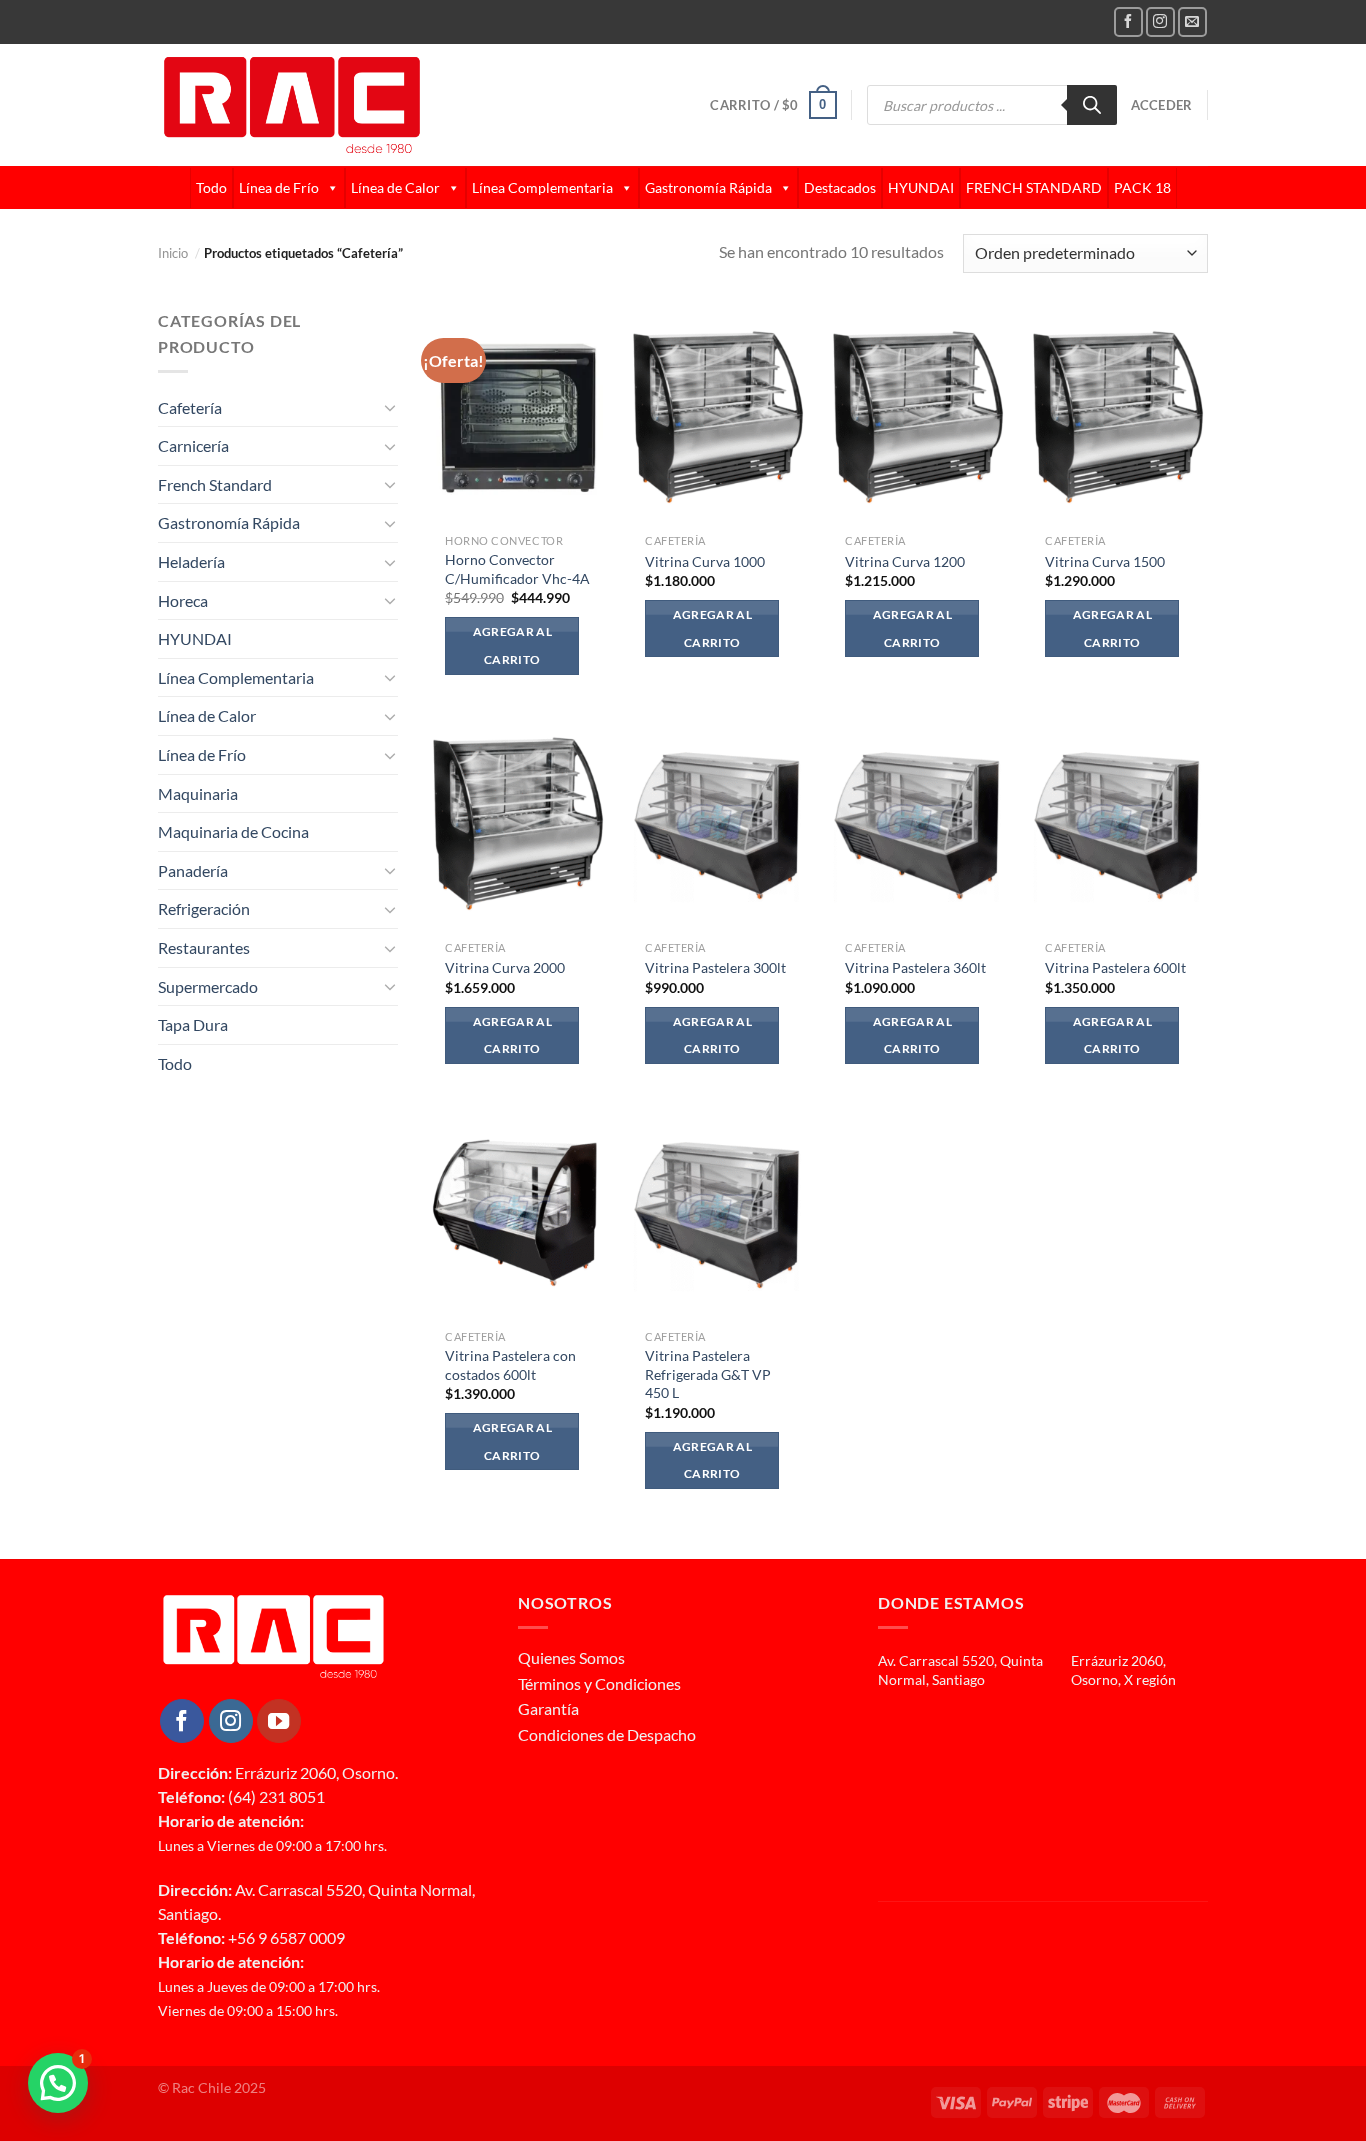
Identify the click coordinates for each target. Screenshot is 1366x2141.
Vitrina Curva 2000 (505, 967)
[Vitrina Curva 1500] (1118, 416)
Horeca (183, 600)
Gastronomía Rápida (708, 187)
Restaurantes (204, 947)
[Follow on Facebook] (1128, 21)
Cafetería (190, 407)
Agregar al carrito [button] (512, 645)
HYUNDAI (921, 187)
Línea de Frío (279, 187)
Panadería (193, 870)
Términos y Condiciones (599, 1683)
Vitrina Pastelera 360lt (915, 967)
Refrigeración (204, 908)
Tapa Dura (193, 1024)
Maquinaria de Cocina (233, 831)
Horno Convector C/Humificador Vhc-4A (517, 569)
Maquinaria (198, 793)
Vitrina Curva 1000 (705, 561)
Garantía (548, 1708)
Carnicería (193, 445)
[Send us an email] (1192, 21)
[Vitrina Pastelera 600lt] (1118, 822)
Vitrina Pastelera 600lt (1115, 967)
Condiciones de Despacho (607, 1734)
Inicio (179, 253)
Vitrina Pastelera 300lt (715, 967)
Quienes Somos (571, 1657)
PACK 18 (1142, 187)
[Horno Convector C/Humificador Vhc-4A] (518, 416)
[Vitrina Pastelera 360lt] (918, 822)
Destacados (840, 187)
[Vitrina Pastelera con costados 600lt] (518, 1212)
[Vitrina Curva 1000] (718, 416)
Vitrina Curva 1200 (905, 561)
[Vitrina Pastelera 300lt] (718, 822)
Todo (211, 187)
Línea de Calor (395, 187)
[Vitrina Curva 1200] (918, 416)
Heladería (191, 561)
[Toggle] (390, 407)
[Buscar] (1092, 105)
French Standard (215, 484)
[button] (58, 2083)
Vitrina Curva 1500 (1105, 561)
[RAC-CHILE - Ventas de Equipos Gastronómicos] (369, 105)
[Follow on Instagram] (1160, 21)
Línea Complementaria (542, 187)
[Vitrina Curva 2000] (518, 822)
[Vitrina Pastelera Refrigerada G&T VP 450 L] (718, 1212)
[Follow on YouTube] (279, 1721)
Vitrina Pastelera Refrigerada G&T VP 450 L (708, 1374)
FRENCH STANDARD (1034, 187)
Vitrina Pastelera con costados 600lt (510, 1365)
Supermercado (208, 986)
